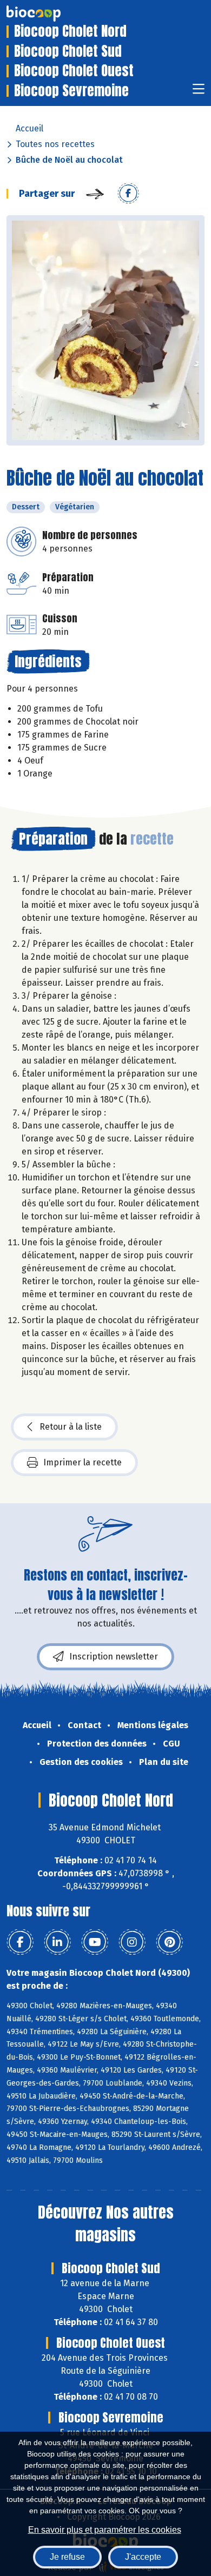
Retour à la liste (71, 1427)
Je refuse (67, 2557)
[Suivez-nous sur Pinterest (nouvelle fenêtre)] (169, 1942)
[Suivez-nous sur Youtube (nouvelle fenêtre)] (95, 1942)
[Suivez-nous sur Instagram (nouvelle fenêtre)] (132, 1942)
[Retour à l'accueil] (50, 14)
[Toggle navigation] (199, 92)
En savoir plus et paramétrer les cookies (105, 2530)
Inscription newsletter (114, 1657)
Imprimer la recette (83, 1462)
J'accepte (143, 2557)
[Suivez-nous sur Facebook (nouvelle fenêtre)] (20, 1942)
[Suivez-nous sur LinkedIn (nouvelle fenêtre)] (57, 1942)
